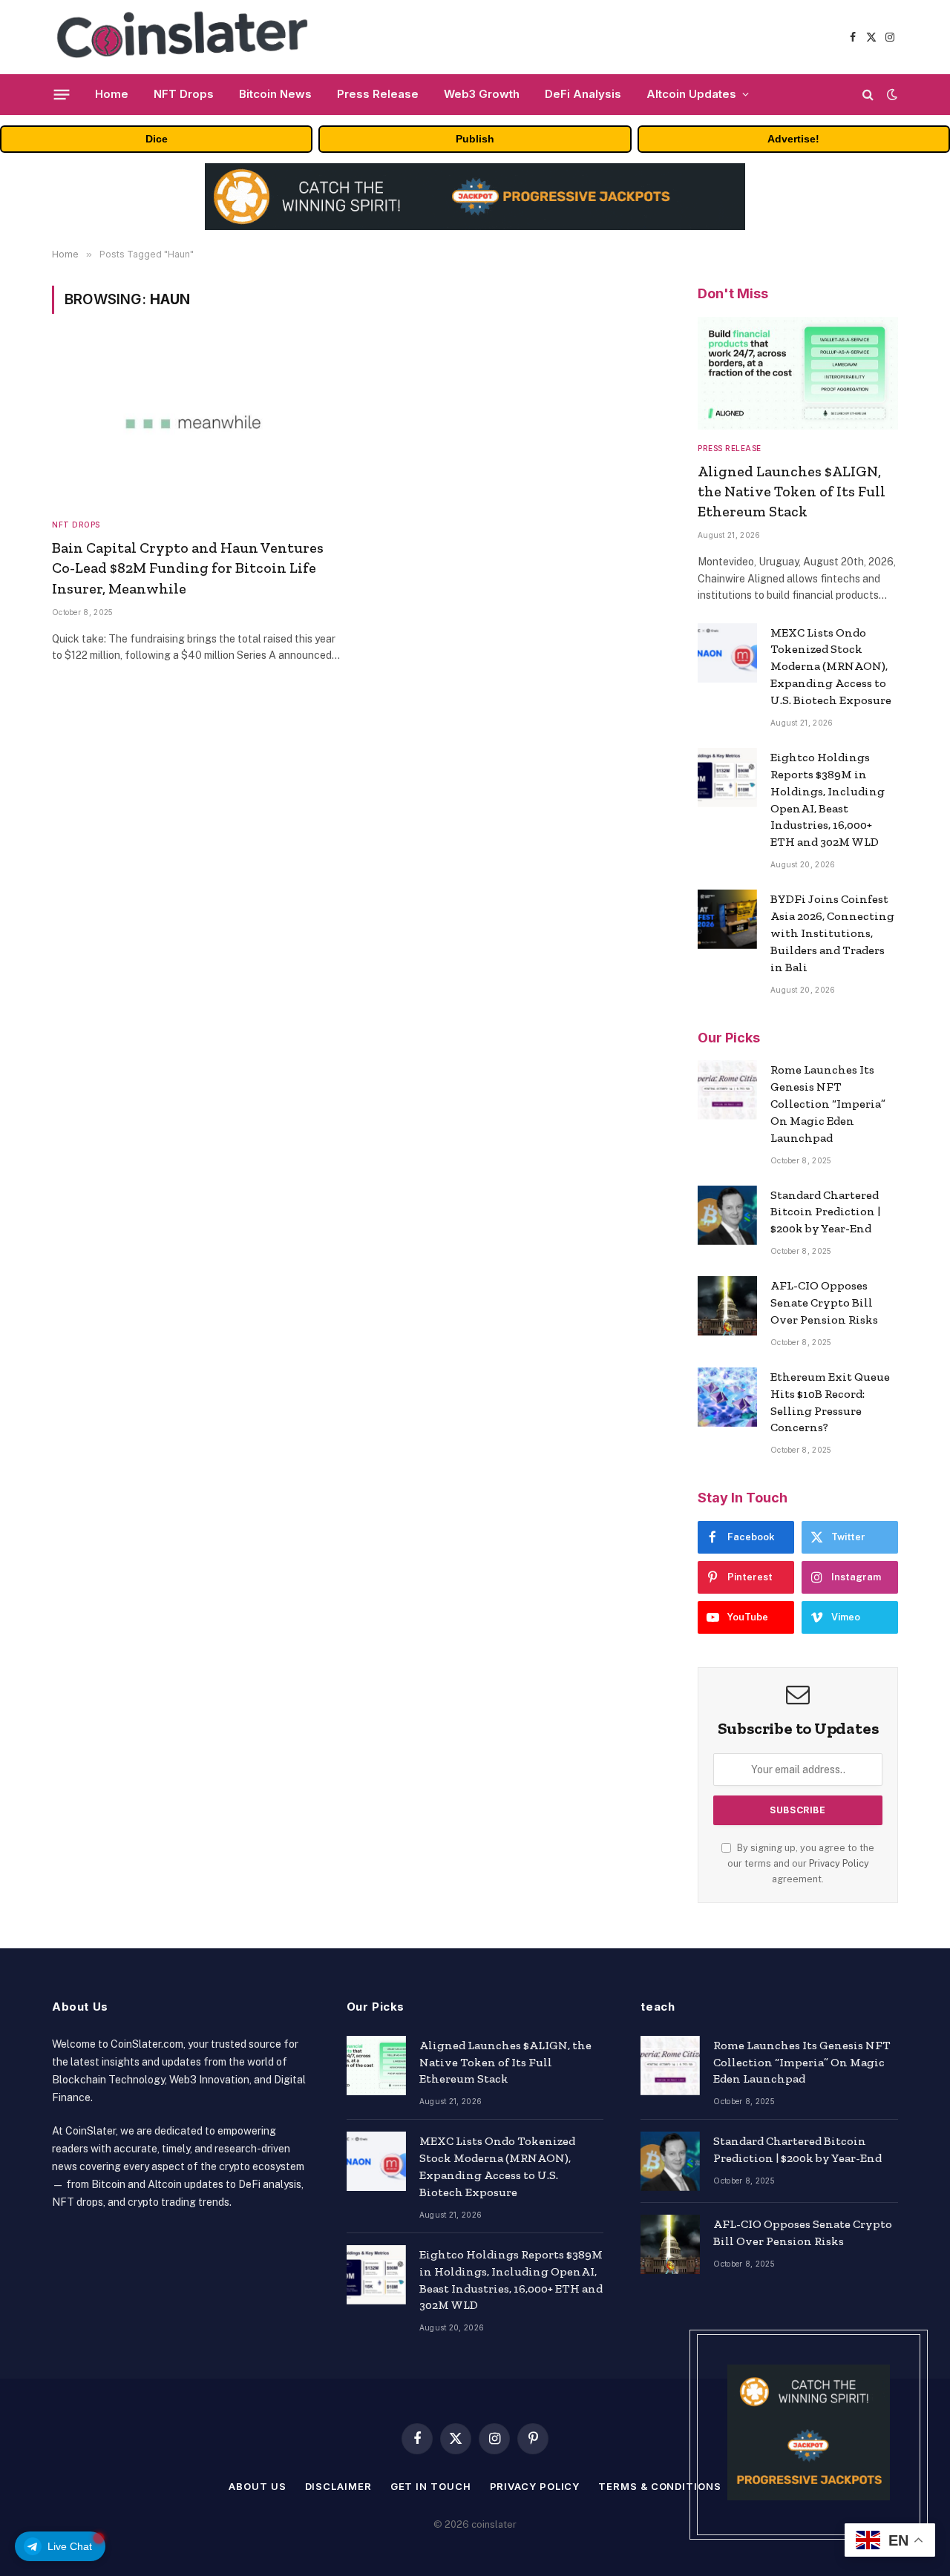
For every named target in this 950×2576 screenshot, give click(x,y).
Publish (475, 139)
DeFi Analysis (583, 94)
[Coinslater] (188, 37)
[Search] (868, 95)
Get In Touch (431, 2486)
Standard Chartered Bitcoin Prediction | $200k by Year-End (825, 1212)
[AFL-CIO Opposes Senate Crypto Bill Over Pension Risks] (727, 1306)
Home (112, 94)
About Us (257, 2486)
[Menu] (62, 94)
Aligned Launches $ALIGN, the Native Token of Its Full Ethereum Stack (792, 491)
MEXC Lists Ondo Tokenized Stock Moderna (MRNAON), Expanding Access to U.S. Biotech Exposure (831, 667)
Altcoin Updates (691, 94)
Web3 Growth (482, 94)
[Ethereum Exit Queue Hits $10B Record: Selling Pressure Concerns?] (727, 1397)
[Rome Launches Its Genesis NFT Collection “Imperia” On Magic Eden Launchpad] (727, 1090)
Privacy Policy (839, 1863)
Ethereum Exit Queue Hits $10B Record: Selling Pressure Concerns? (830, 1402)
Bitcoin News (275, 94)
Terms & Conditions (659, 2486)
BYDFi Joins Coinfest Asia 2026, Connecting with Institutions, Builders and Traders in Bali (832, 933)
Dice (157, 139)
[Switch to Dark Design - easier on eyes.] (891, 94)
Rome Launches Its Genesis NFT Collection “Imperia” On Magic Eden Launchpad (828, 1104)
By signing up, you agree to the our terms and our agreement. (801, 1864)
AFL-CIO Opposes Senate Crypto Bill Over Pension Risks (824, 1302)
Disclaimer (338, 2486)
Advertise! (793, 139)
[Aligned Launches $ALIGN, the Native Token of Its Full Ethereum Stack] (798, 373)
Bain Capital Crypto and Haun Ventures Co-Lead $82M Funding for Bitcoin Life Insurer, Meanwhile (188, 568)
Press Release (378, 94)
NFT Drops (184, 94)
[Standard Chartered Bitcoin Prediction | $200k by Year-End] (727, 1215)
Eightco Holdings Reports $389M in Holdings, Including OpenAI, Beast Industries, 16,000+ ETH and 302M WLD (828, 799)
